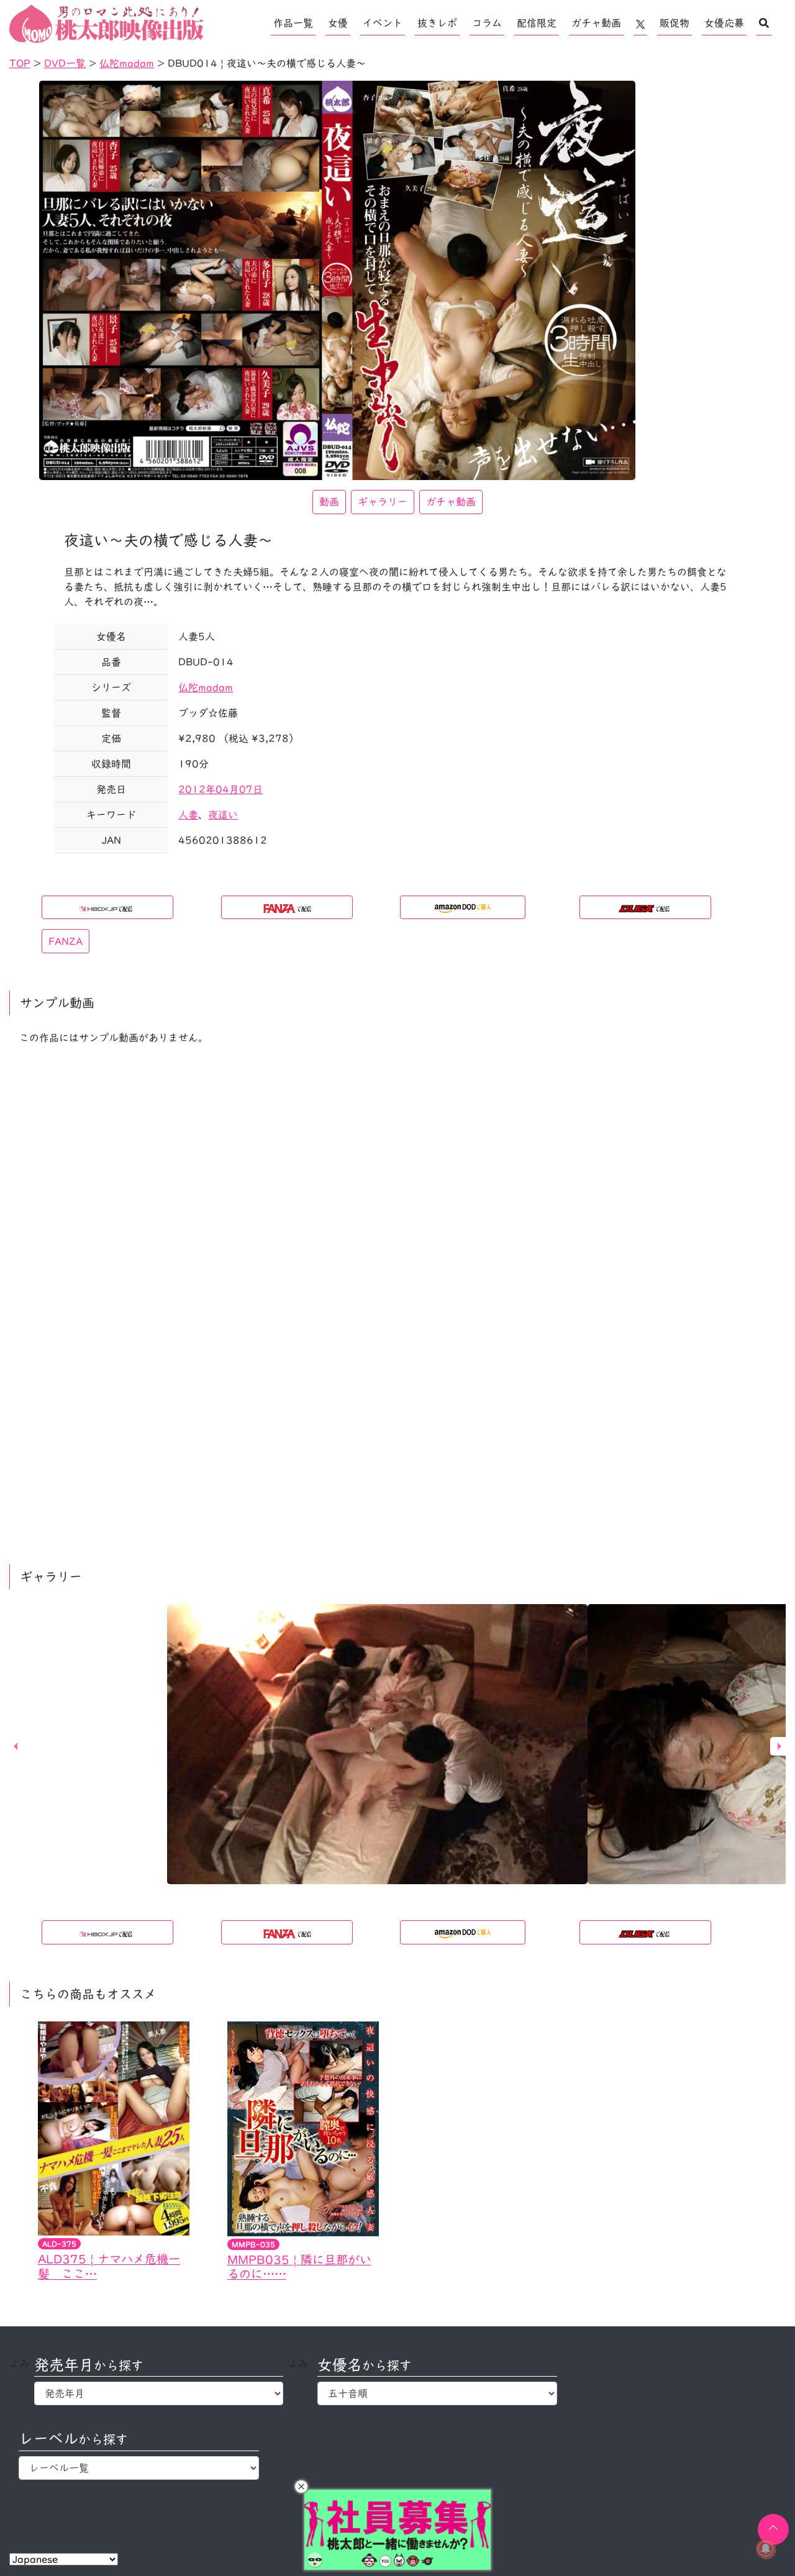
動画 (329, 502)
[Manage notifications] (766, 2549)
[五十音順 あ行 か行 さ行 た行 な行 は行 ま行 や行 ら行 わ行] (438, 2393)
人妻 (188, 815)
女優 (338, 23)
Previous (16, 1746)
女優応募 (724, 23)
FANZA (66, 941)
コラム (487, 23)
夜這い (223, 815)
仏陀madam (206, 687)
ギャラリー (383, 502)
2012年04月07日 (220, 789)
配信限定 (537, 23)
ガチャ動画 (596, 23)
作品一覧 (293, 23)
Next (779, 1746)
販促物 (675, 23)
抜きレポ (437, 23)
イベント (383, 23)
